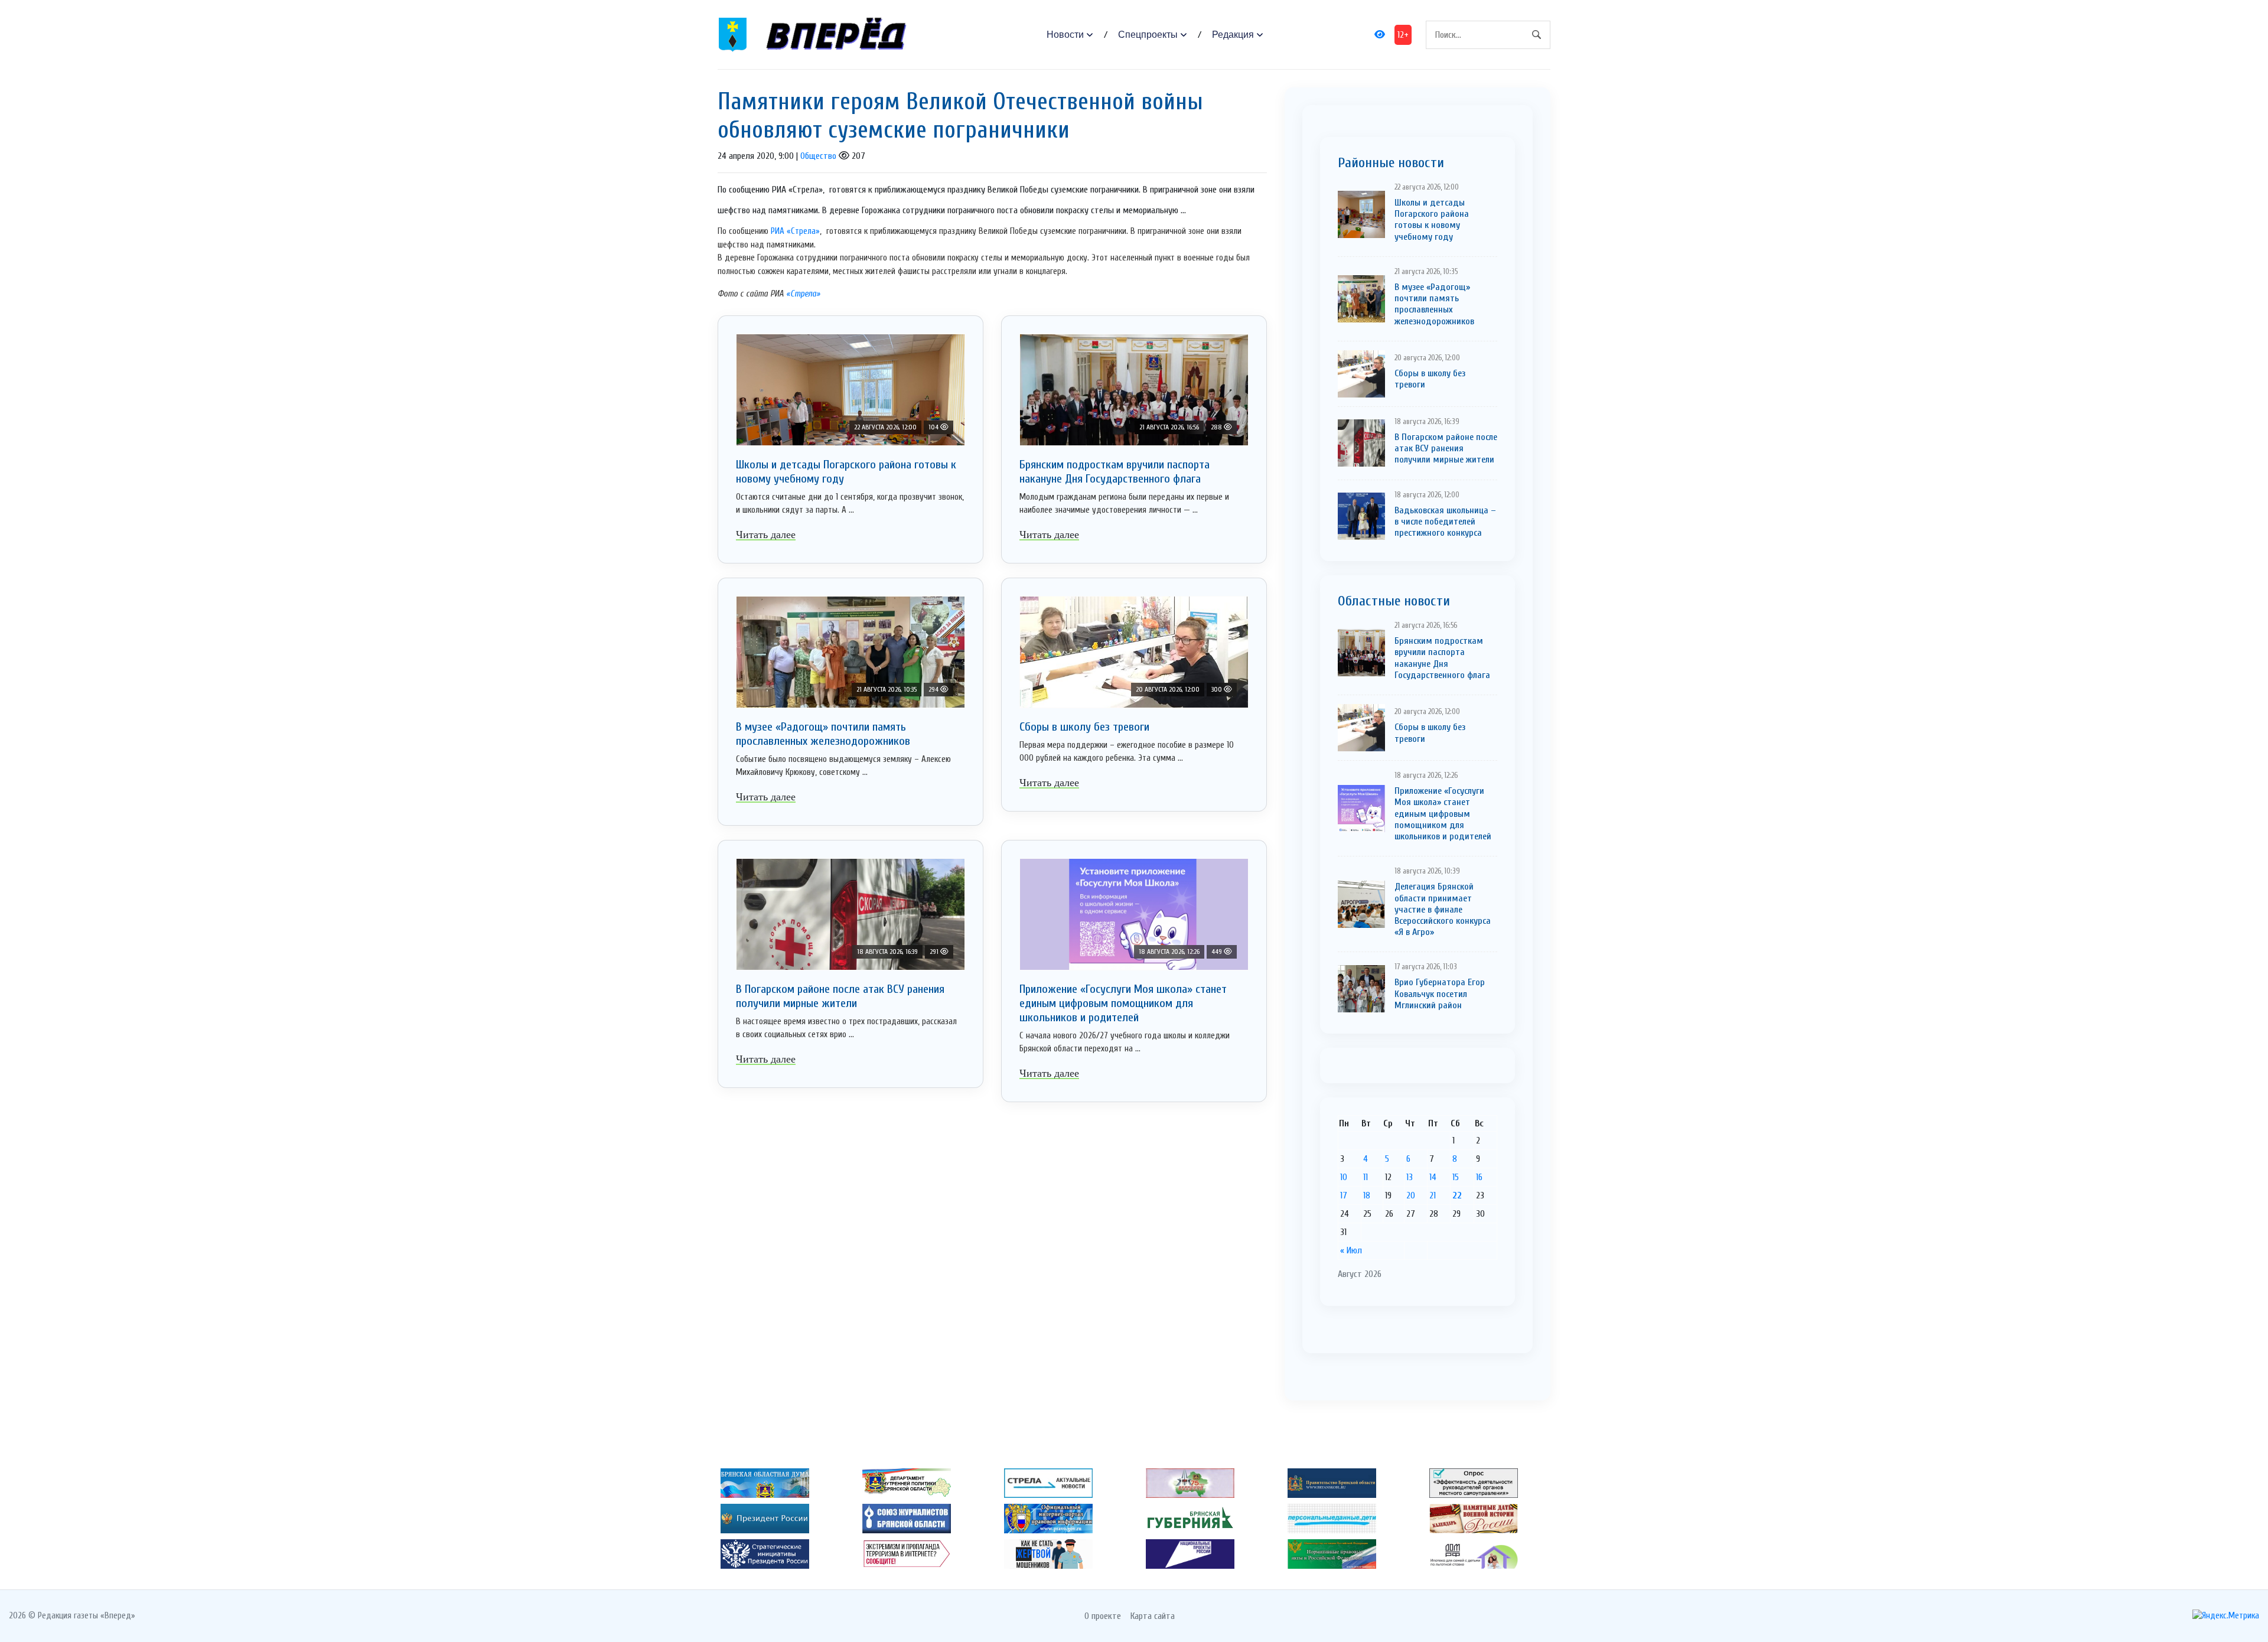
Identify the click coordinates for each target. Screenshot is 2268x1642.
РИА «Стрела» (795, 231)
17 (1344, 1195)
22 (1457, 1195)
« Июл (1351, 1250)
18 (1367, 1195)
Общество (818, 156)
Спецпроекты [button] (1148, 35)
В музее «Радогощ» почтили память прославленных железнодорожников (823, 734)
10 (1344, 1177)
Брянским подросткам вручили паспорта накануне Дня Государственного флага (1115, 472)
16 (1479, 1177)
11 (1366, 1177)
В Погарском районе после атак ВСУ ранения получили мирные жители (840, 996)
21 (1433, 1195)
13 (1410, 1177)
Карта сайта (1153, 1616)
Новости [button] (1065, 35)
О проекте (1103, 1616)
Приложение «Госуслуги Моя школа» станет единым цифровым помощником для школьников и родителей (1123, 1003)
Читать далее (766, 535)
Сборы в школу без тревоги (1084, 727)
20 (1411, 1195)
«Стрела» (802, 294)
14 (1433, 1177)
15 (1456, 1177)
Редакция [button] (1233, 35)
